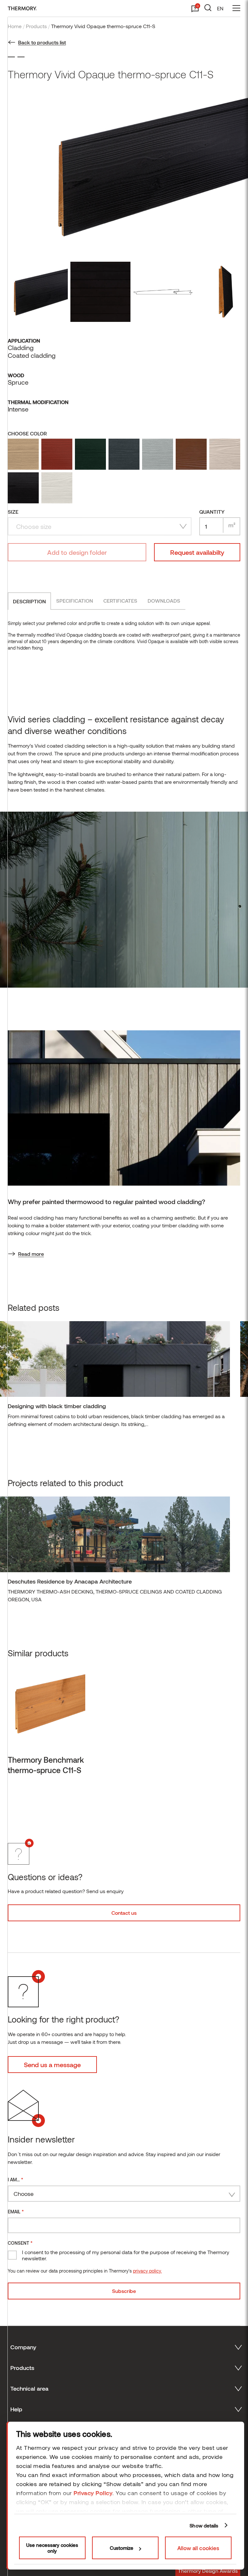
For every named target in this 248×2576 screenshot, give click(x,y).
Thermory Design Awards (208, 2571)
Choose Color (27, 433)
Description (29, 601)
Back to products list (42, 42)
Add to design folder (77, 552)
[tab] (29, 601)
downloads (164, 601)
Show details (204, 2526)
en (220, 8)
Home (15, 26)
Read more (31, 1254)
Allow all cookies (198, 2548)
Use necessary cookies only (52, 2548)
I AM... (15, 2179)
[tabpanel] (115, 1377)
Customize (122, 2548)
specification (75, 601)
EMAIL (16, 2211)
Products (36, 26)
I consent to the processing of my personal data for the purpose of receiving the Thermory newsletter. (126, 2255)
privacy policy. (147, 2271)
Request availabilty (197, 552)
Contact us (124, 1913)
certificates (120, 601)
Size (13, 512)
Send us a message (52, 2065)
